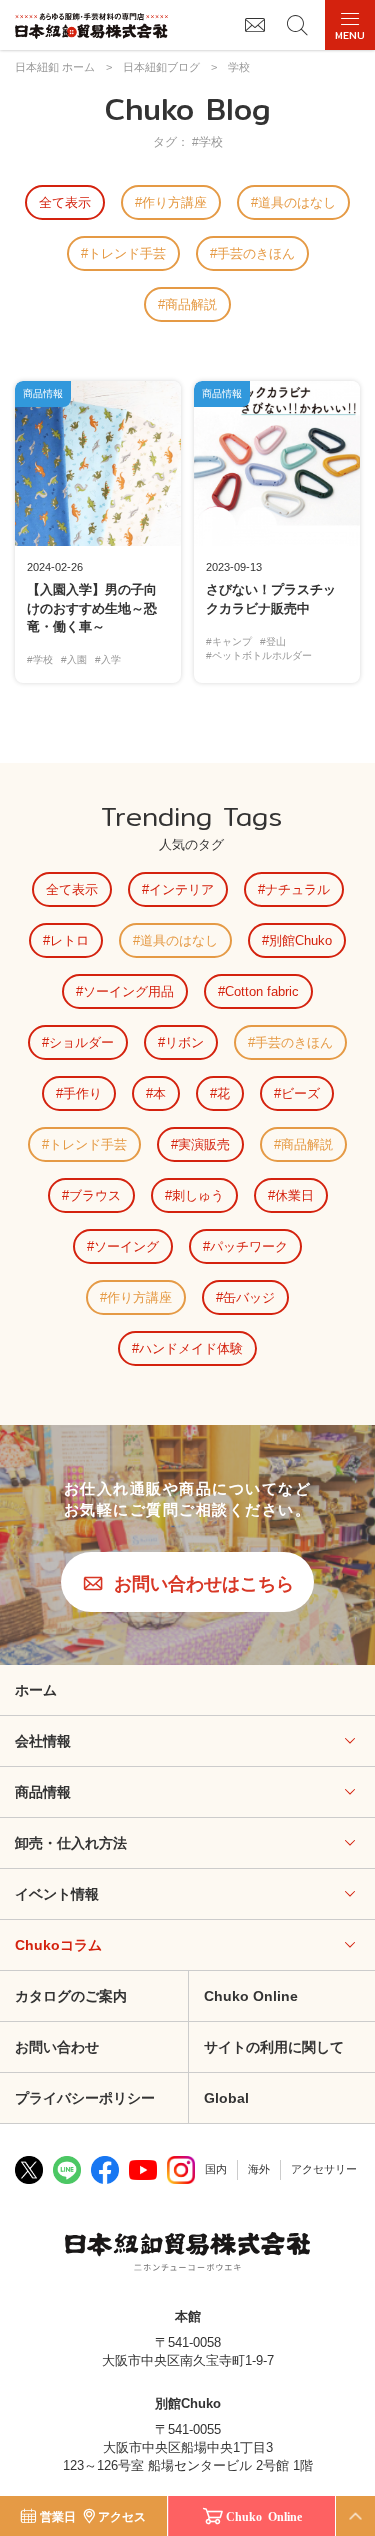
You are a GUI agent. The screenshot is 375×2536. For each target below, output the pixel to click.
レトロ (69, 940)
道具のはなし (297, 202)
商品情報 (43, 1792)
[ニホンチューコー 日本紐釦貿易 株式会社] (187, 2254)
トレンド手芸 (127, 253)
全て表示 (65, 202)
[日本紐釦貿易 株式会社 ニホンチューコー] (91, 25)
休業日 (294, 1195)
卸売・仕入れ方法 (71, 1843)
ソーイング (126, 1246)
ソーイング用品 (128, 991)
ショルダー (81, 1042)
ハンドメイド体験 (191, 1348)
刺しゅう (198, 1195)
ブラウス (95, 1195)
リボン (184, 1042)
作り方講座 (174, 202)
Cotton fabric (262, 991)
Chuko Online (264, 2516)
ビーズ (300, 1093)
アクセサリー (324, 2169)
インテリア (181, 889)
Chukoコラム (58, 1945)
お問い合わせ (57, 2047)
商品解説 (191, 304)
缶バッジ (249, 1297)
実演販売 (204, 1144)
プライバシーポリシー (85, 2098)
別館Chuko (300, 940)
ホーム (36, 1690)
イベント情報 (57, 1894)
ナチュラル (297, 889)
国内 (216, 2169)
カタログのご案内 (71, 1996)
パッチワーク (249, 1246)
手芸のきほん (256, 253)
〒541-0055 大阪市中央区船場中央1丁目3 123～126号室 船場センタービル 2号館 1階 (188, 2447)
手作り (82, 1093)
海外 (259, 2169)
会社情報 (43, 1741)
